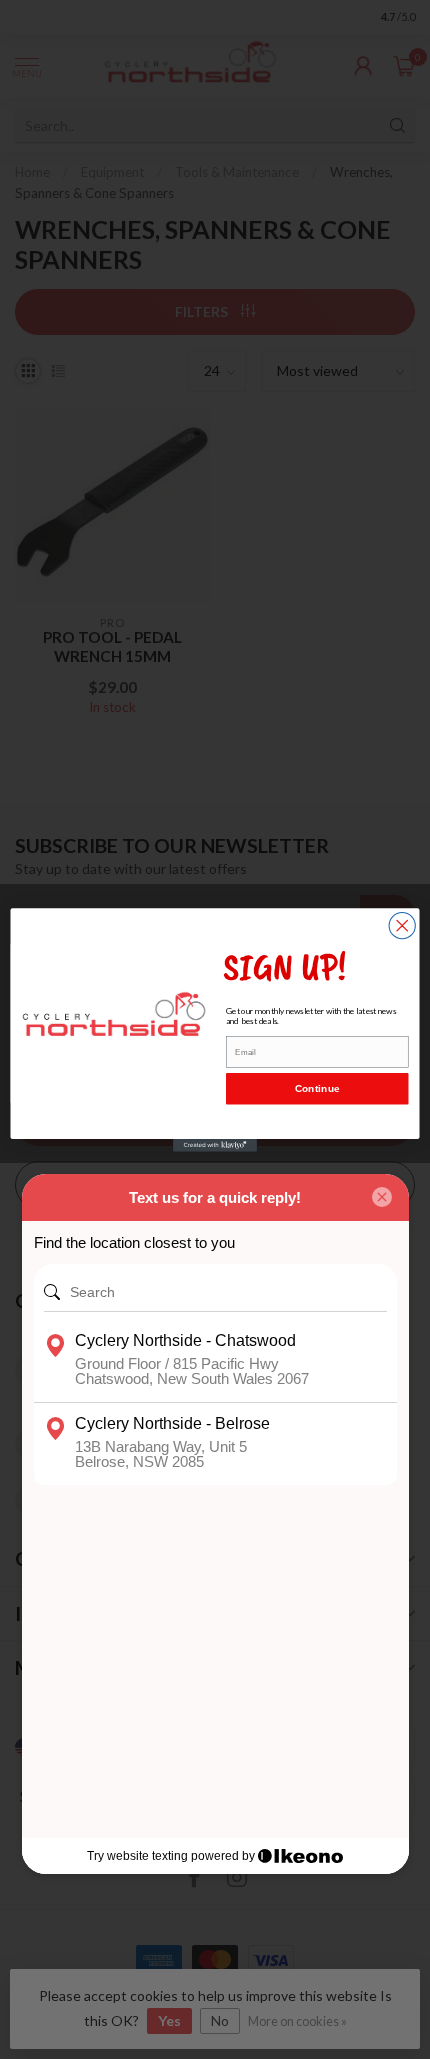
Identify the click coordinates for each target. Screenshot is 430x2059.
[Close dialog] (402, 925)
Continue (317, 1088)
